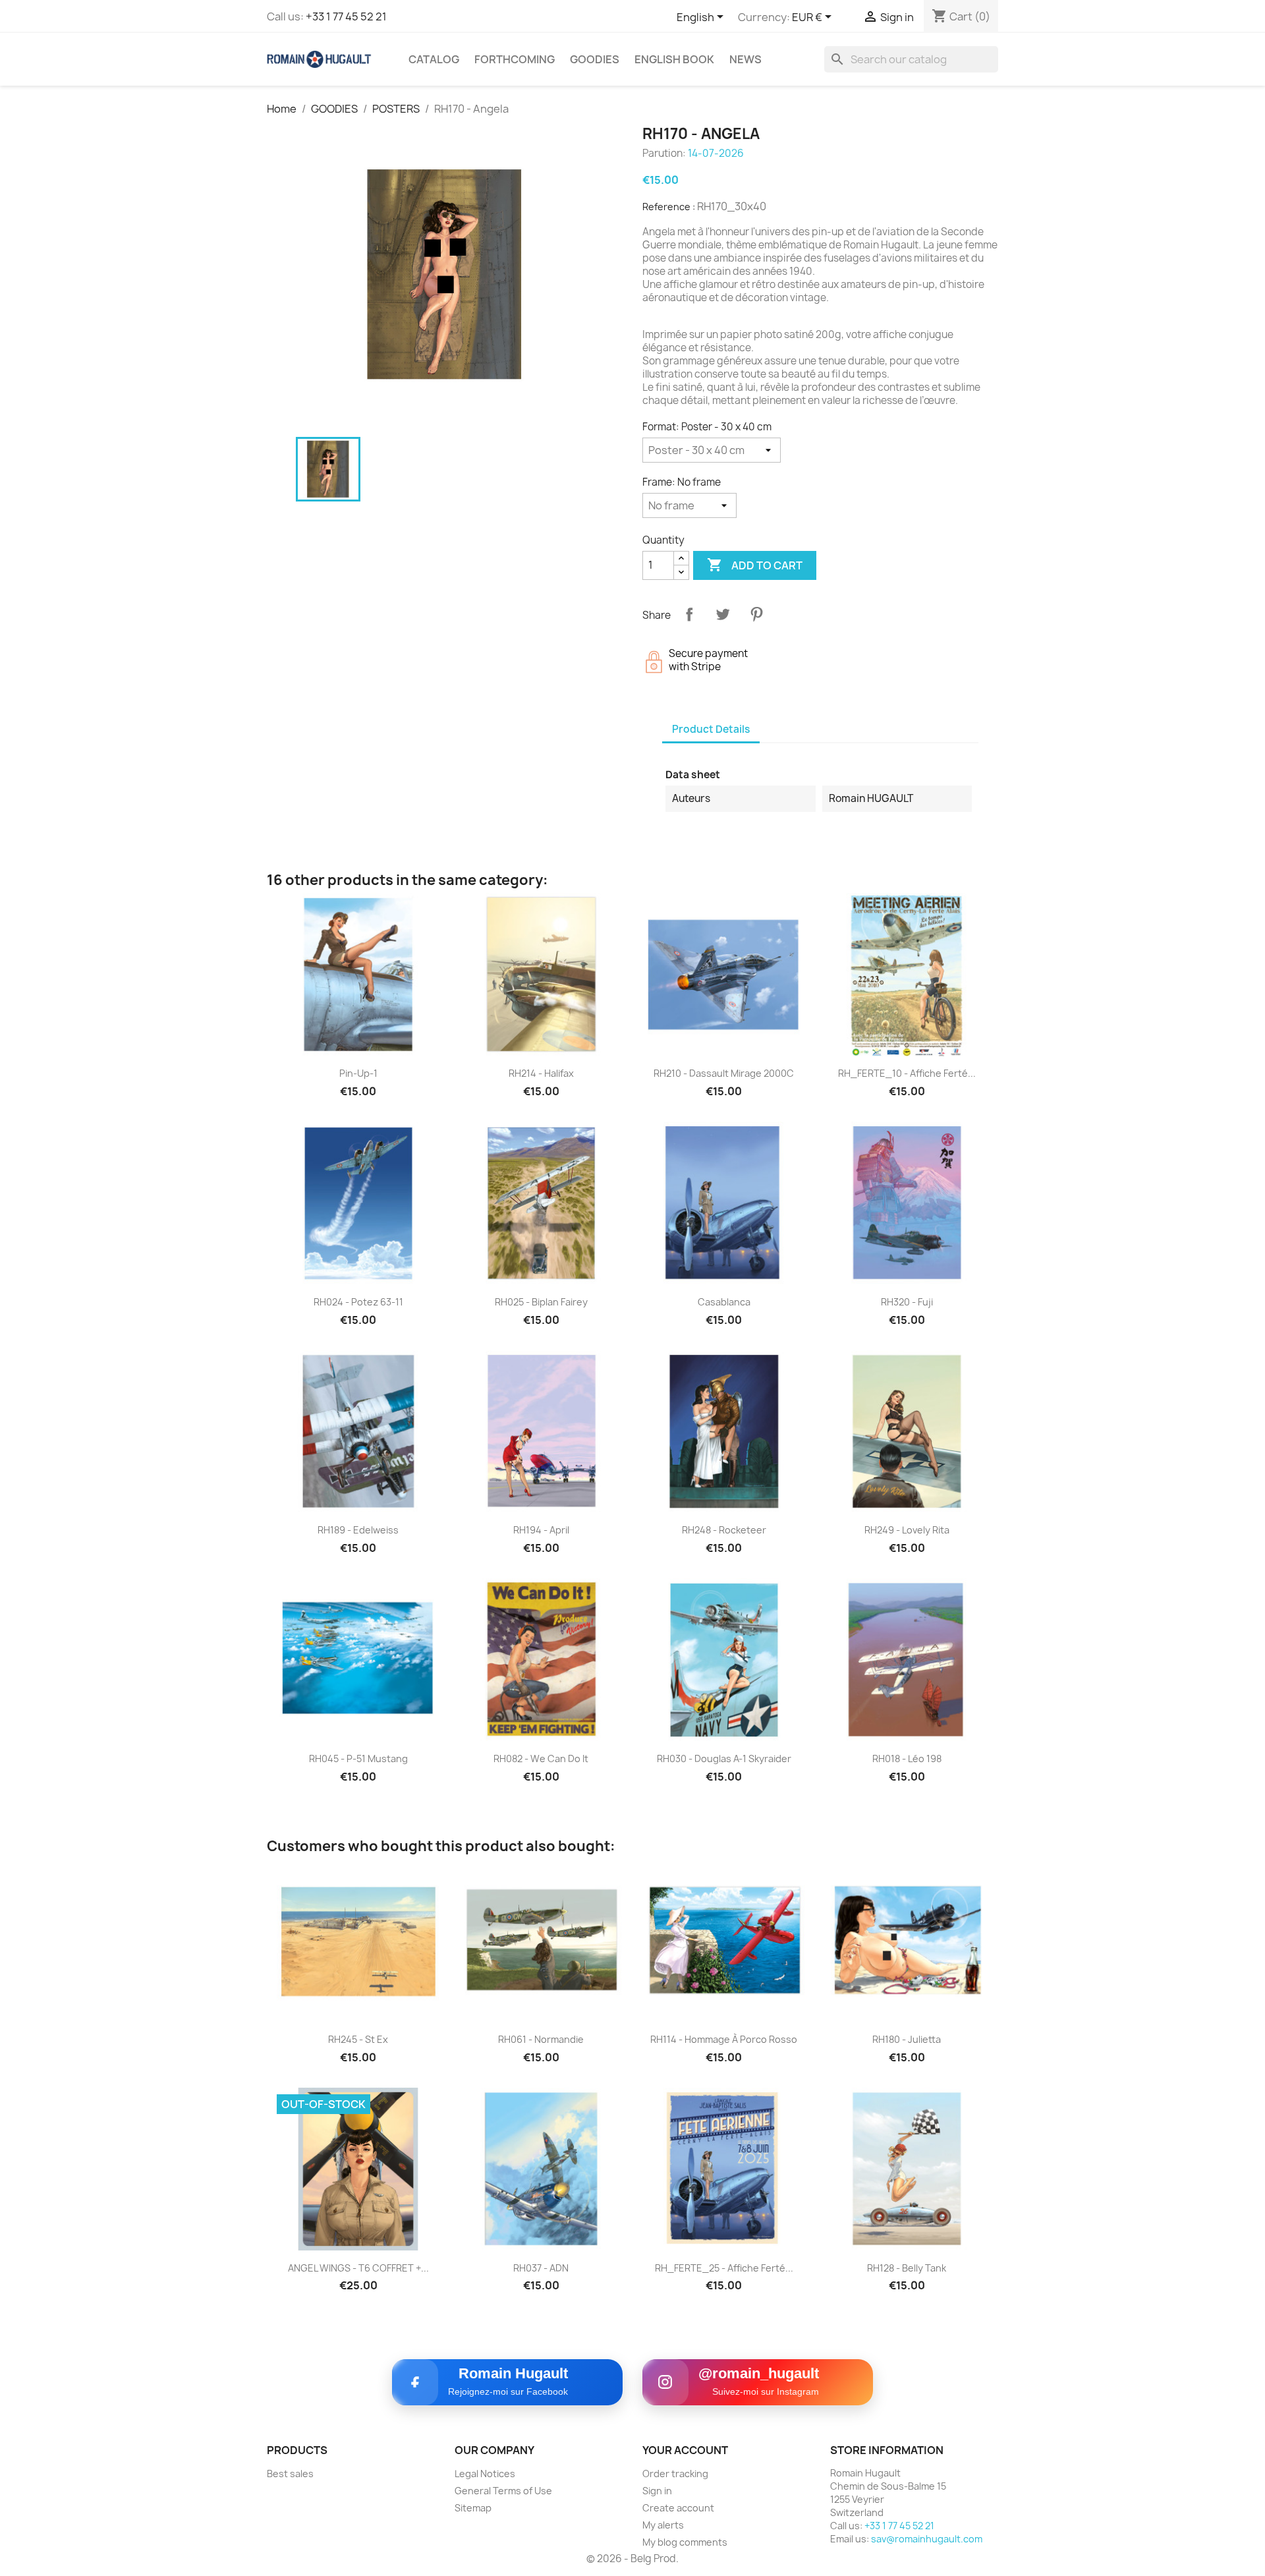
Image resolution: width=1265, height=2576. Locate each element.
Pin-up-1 (358, 1073)
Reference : (669, 207)
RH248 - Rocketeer (724, 1530)
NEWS (745, 59)
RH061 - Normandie (541, 2039)
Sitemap (473, 2508)
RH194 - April (541, 1530)
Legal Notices (485, 2474)
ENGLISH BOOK (674, 59)
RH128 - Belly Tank (907, 2268)
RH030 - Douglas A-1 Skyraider (724, 1759)
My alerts (663, 2525)
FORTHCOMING (515, 59)
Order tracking (675, 2474)
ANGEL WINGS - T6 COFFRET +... (358, 2268)
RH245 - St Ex (358, 2039)
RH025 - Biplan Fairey (541, 1302)
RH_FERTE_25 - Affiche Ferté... (724, 2268)
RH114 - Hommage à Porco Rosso (724, 2039)
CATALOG (434, 59)
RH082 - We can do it (541, 1759)
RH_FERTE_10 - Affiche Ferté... (907, 1073)
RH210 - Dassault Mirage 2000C (724, 1073)
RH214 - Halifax (541, 1073)
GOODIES (595, 59)
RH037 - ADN (541, 2268)
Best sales (290, 2474)
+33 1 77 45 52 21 (346, 16)
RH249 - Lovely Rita (907, 1530)
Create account (678, 2508)
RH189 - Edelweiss (358, 1530)
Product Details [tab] (711, 729)
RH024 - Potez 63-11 (358, 1302)
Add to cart (755, 565)
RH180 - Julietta (907, 2039)
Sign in (657, 2491)
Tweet (723, 614)
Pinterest (756, 614)
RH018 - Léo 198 (907, 1759)
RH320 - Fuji (907, 1302)
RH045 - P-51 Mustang (358, 1759)
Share (689, 614)
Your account (685, 2450)
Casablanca (724, 1302)
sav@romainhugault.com (927, 2539)
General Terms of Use (503, 2491)
